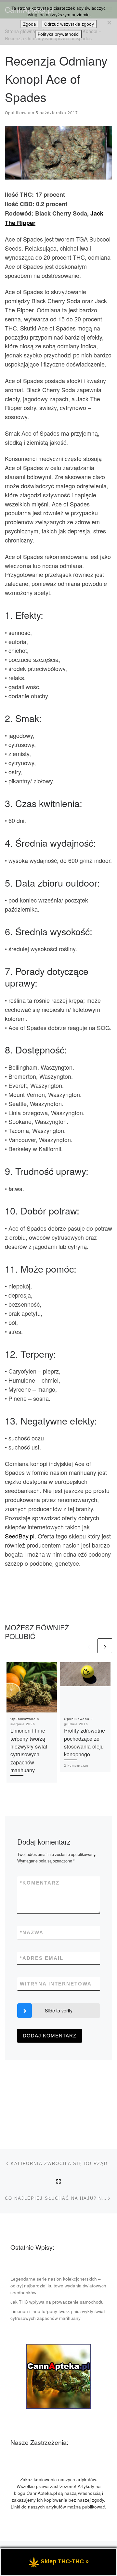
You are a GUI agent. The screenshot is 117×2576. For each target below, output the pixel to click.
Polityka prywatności (58, 34)
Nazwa (32, 1932)
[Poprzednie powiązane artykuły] (89, 1646)
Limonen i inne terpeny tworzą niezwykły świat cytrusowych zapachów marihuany (29, 1750)
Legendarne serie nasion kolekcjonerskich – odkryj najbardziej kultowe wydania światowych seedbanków (58, 2286)
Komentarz (40, 1883)
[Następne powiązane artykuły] (105, 1646)
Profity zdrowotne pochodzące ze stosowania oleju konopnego (84, 1742)
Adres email (42, 1958)
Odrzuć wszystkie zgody (69, 24)
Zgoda (29, 24)
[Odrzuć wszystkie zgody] (109, 22)
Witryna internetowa (56, 1984)
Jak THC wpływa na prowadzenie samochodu (57, 2302)
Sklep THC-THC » (65, 2561)
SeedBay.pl (20, 1536)
